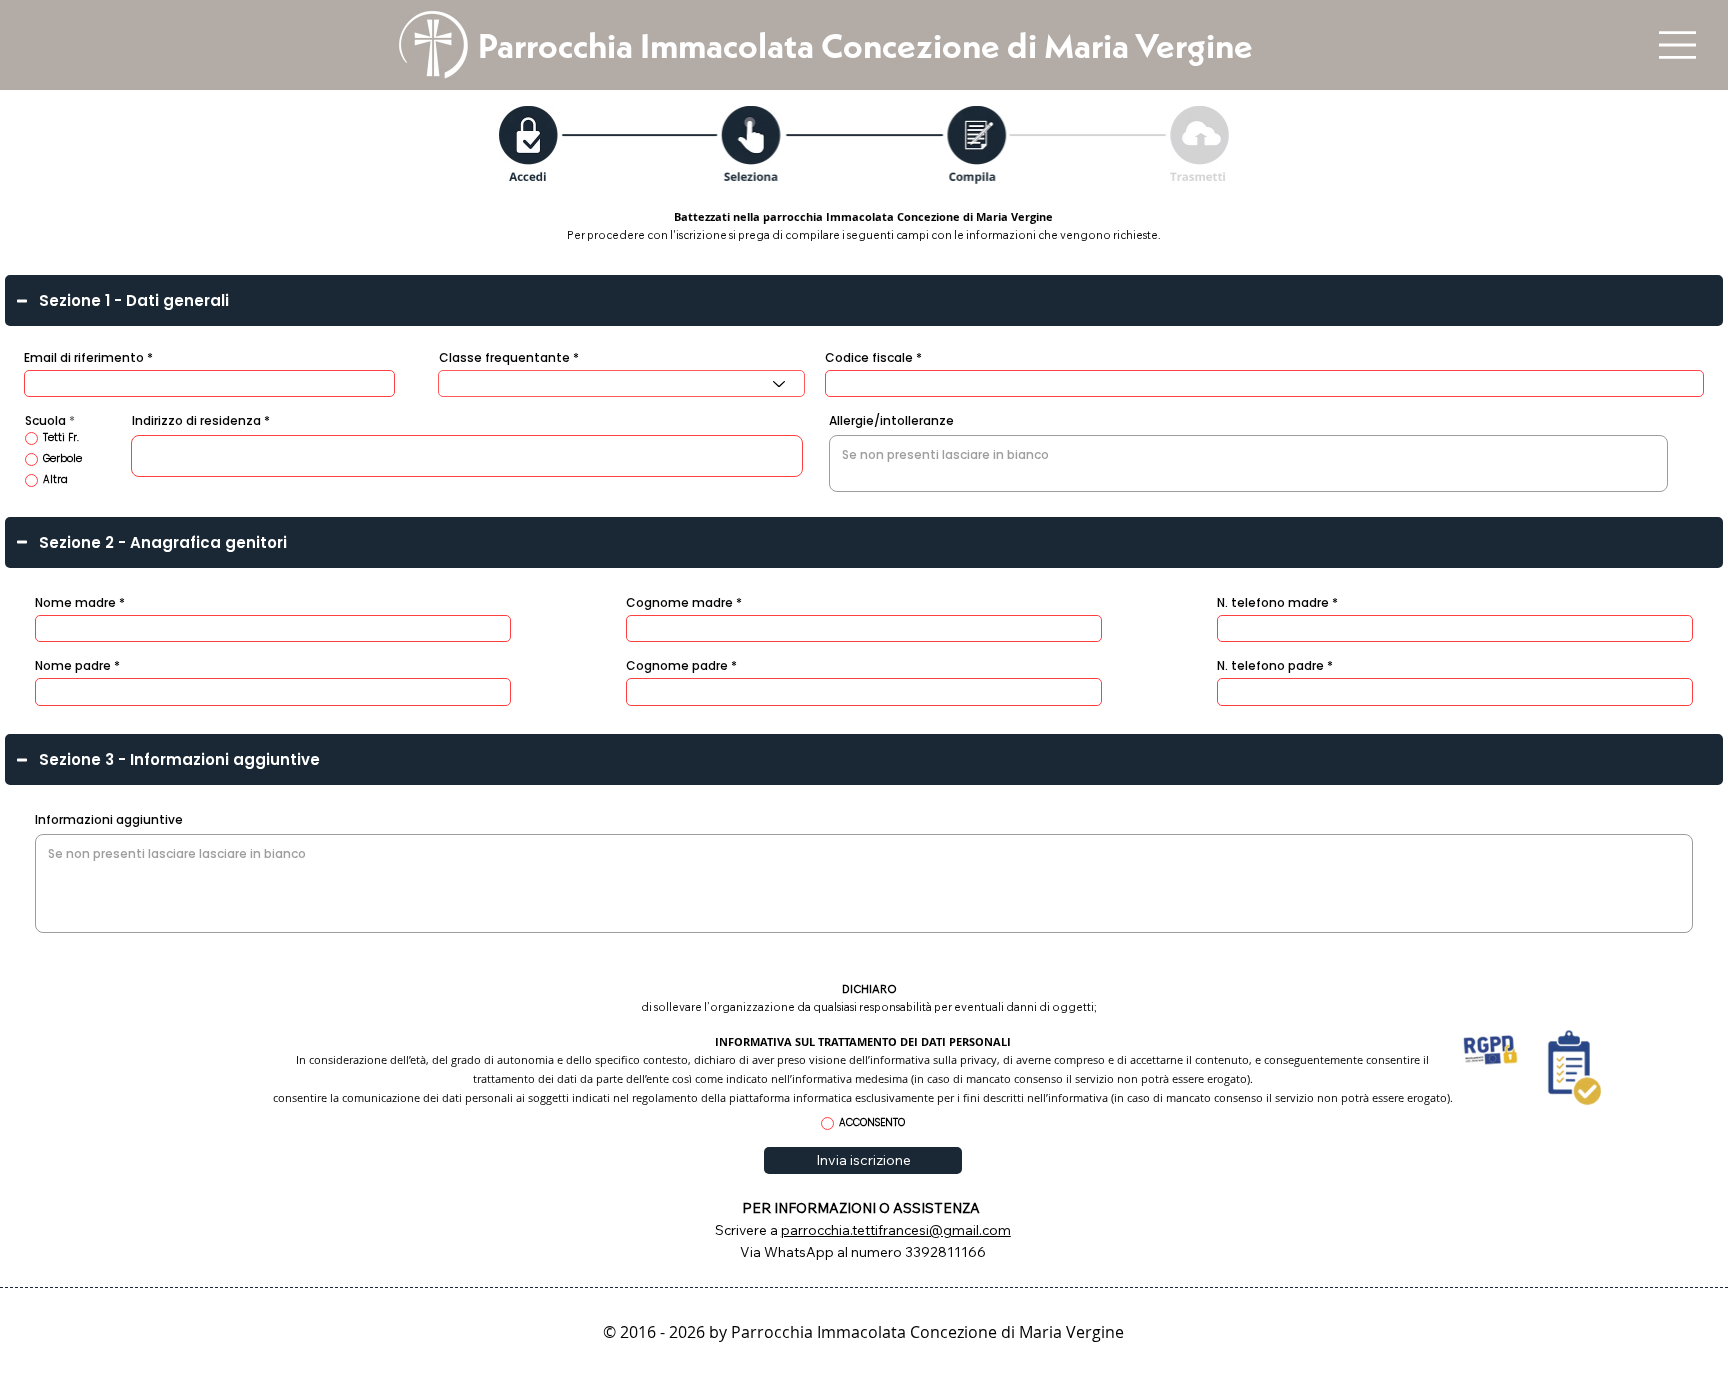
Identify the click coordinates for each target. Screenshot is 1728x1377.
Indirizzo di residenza (196, 421)
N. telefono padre (1270, 666)
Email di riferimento (84, 358)
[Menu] (1677, 45)
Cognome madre (679, 603)
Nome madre (75, 603)
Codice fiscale (869, 358)
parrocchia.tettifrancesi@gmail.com (896, 1229)
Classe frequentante (504, 358)
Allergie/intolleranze (891, 421)
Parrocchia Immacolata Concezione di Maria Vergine (865, 45)
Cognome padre (677, 666)
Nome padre (73, 666)
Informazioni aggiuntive (109, 820)
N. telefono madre (1273, 603)
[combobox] (621, 383)
